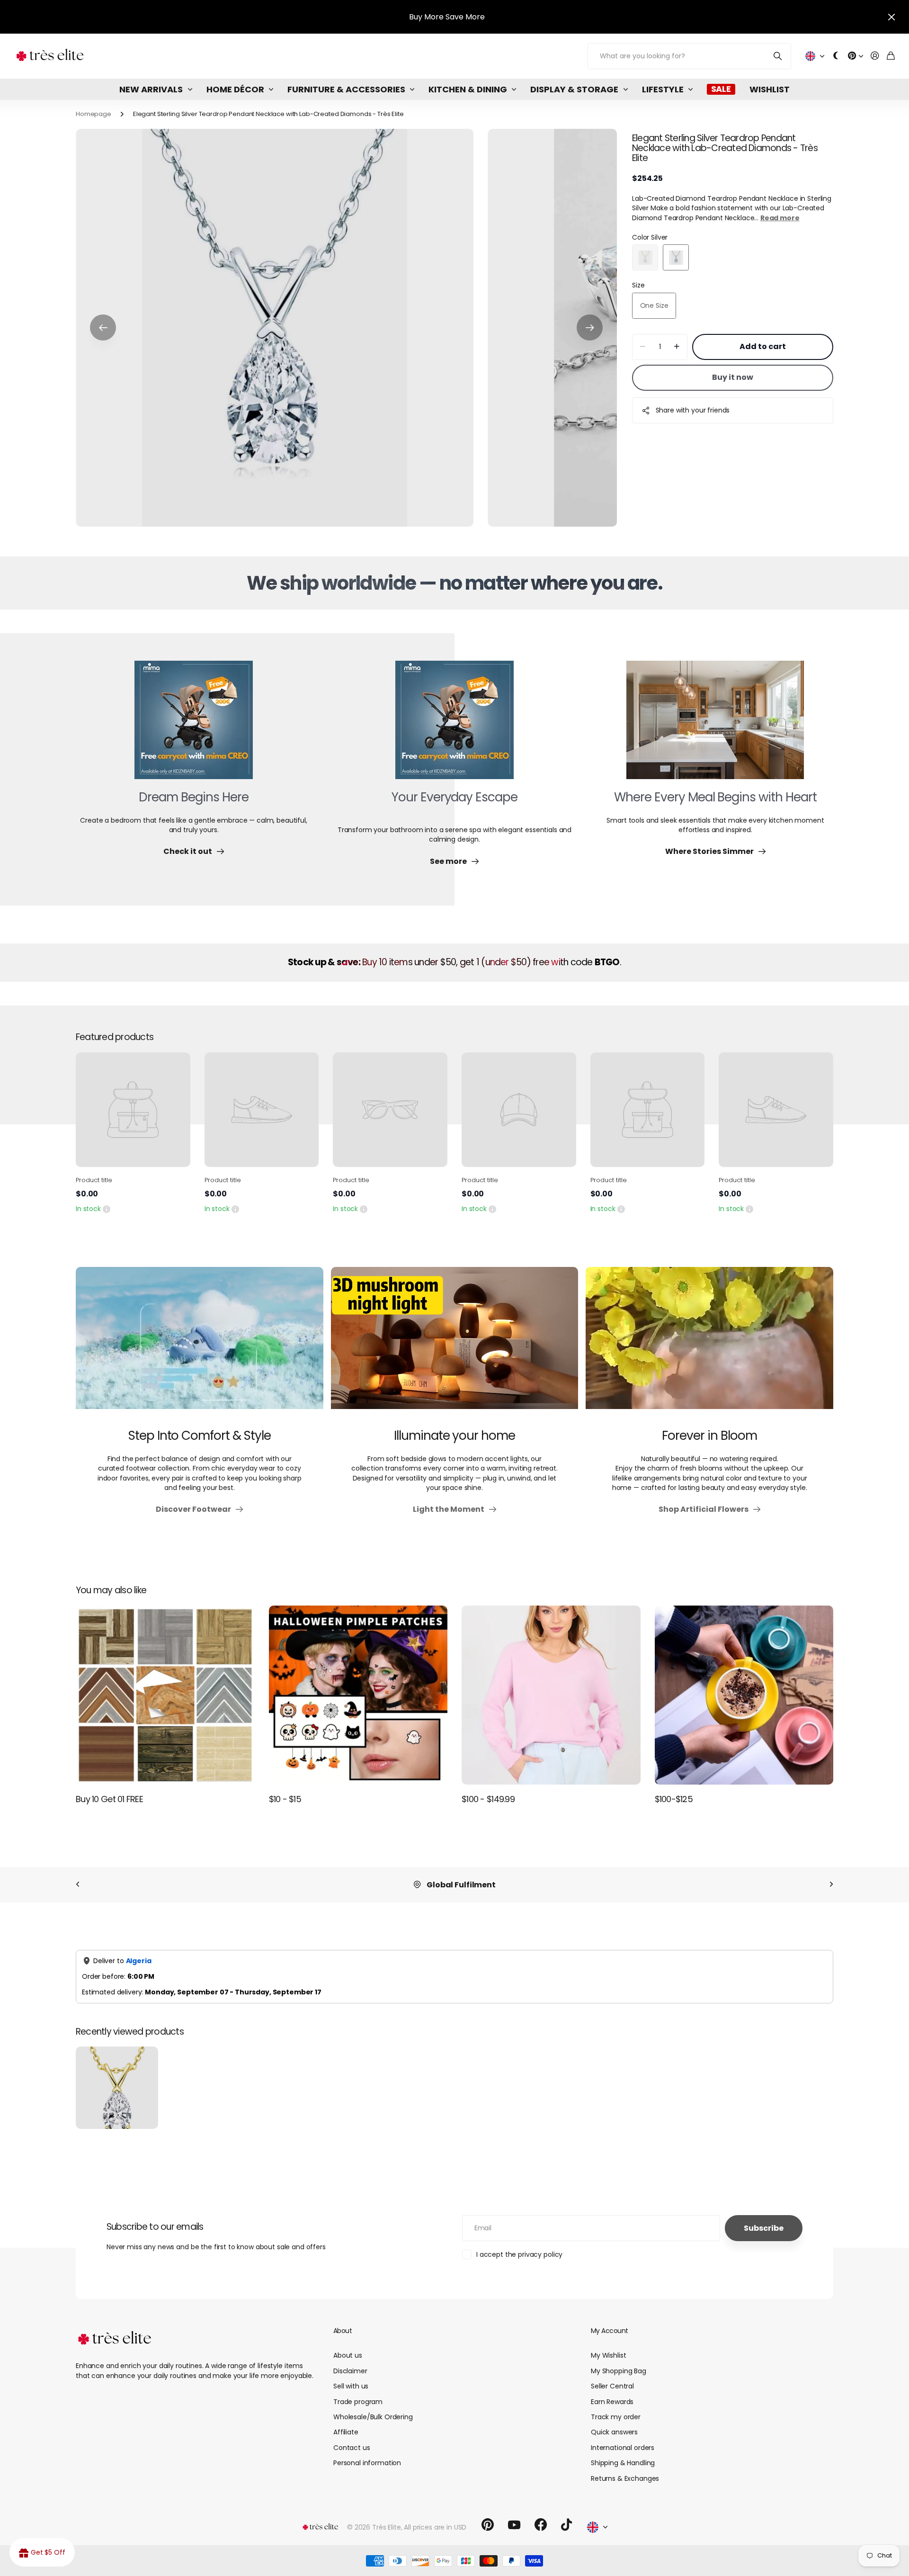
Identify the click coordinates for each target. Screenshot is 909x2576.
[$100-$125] (744, 1695)
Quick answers (614, 2432)
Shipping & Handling (623, 2463)
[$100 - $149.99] (551, 1695)
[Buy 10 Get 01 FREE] (165, 1695)
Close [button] (891, 17)
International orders (623, 2448)
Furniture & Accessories (346, 89)
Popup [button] (107, 1209)
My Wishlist (608, 2355)
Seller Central (612, 2386)
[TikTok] (566, 2525)
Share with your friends (693, 410)
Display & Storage (574, 89)
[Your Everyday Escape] (454, 726)
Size (638, 285)
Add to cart (763, 346)
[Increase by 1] (677, 347)
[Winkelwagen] (891, 56)
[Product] (133, 1110)
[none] (78, 1885)
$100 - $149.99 (488, 1799)
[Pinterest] (488, 2525)
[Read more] (856, 56)
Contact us (352, 2448)
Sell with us (351, 2386)
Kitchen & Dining (468, 89)
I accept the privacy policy (519, 2254)
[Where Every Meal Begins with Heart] (715, 726)
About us (348, 2355)
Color (650, 237)
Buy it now (733, 377)
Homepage (94, 114)
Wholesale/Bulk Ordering (373, 2417)
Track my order (616, 2417)
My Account (609, 2331)
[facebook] (541, 2525)
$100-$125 (674, 1799)
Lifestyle (663, 89)
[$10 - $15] (358, 1695)
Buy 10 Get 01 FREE (109, 1799)
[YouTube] (514, 2525)
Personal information (367, 2463)
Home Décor (235, 89)
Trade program (358, 2402)
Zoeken (778, 56)
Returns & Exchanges (625, 2478)
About (343, 2331)
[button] (103, 328)
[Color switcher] (836, 56)
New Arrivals (151, 89)
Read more (780, 218)
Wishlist (770, 89)
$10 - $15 (285, 1799)
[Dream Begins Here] (194, 726)
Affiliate (346, 2432)
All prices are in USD (435, 2527)
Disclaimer (350, 2371)
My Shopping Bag (619, 2371)
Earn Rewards (612, 2402)
